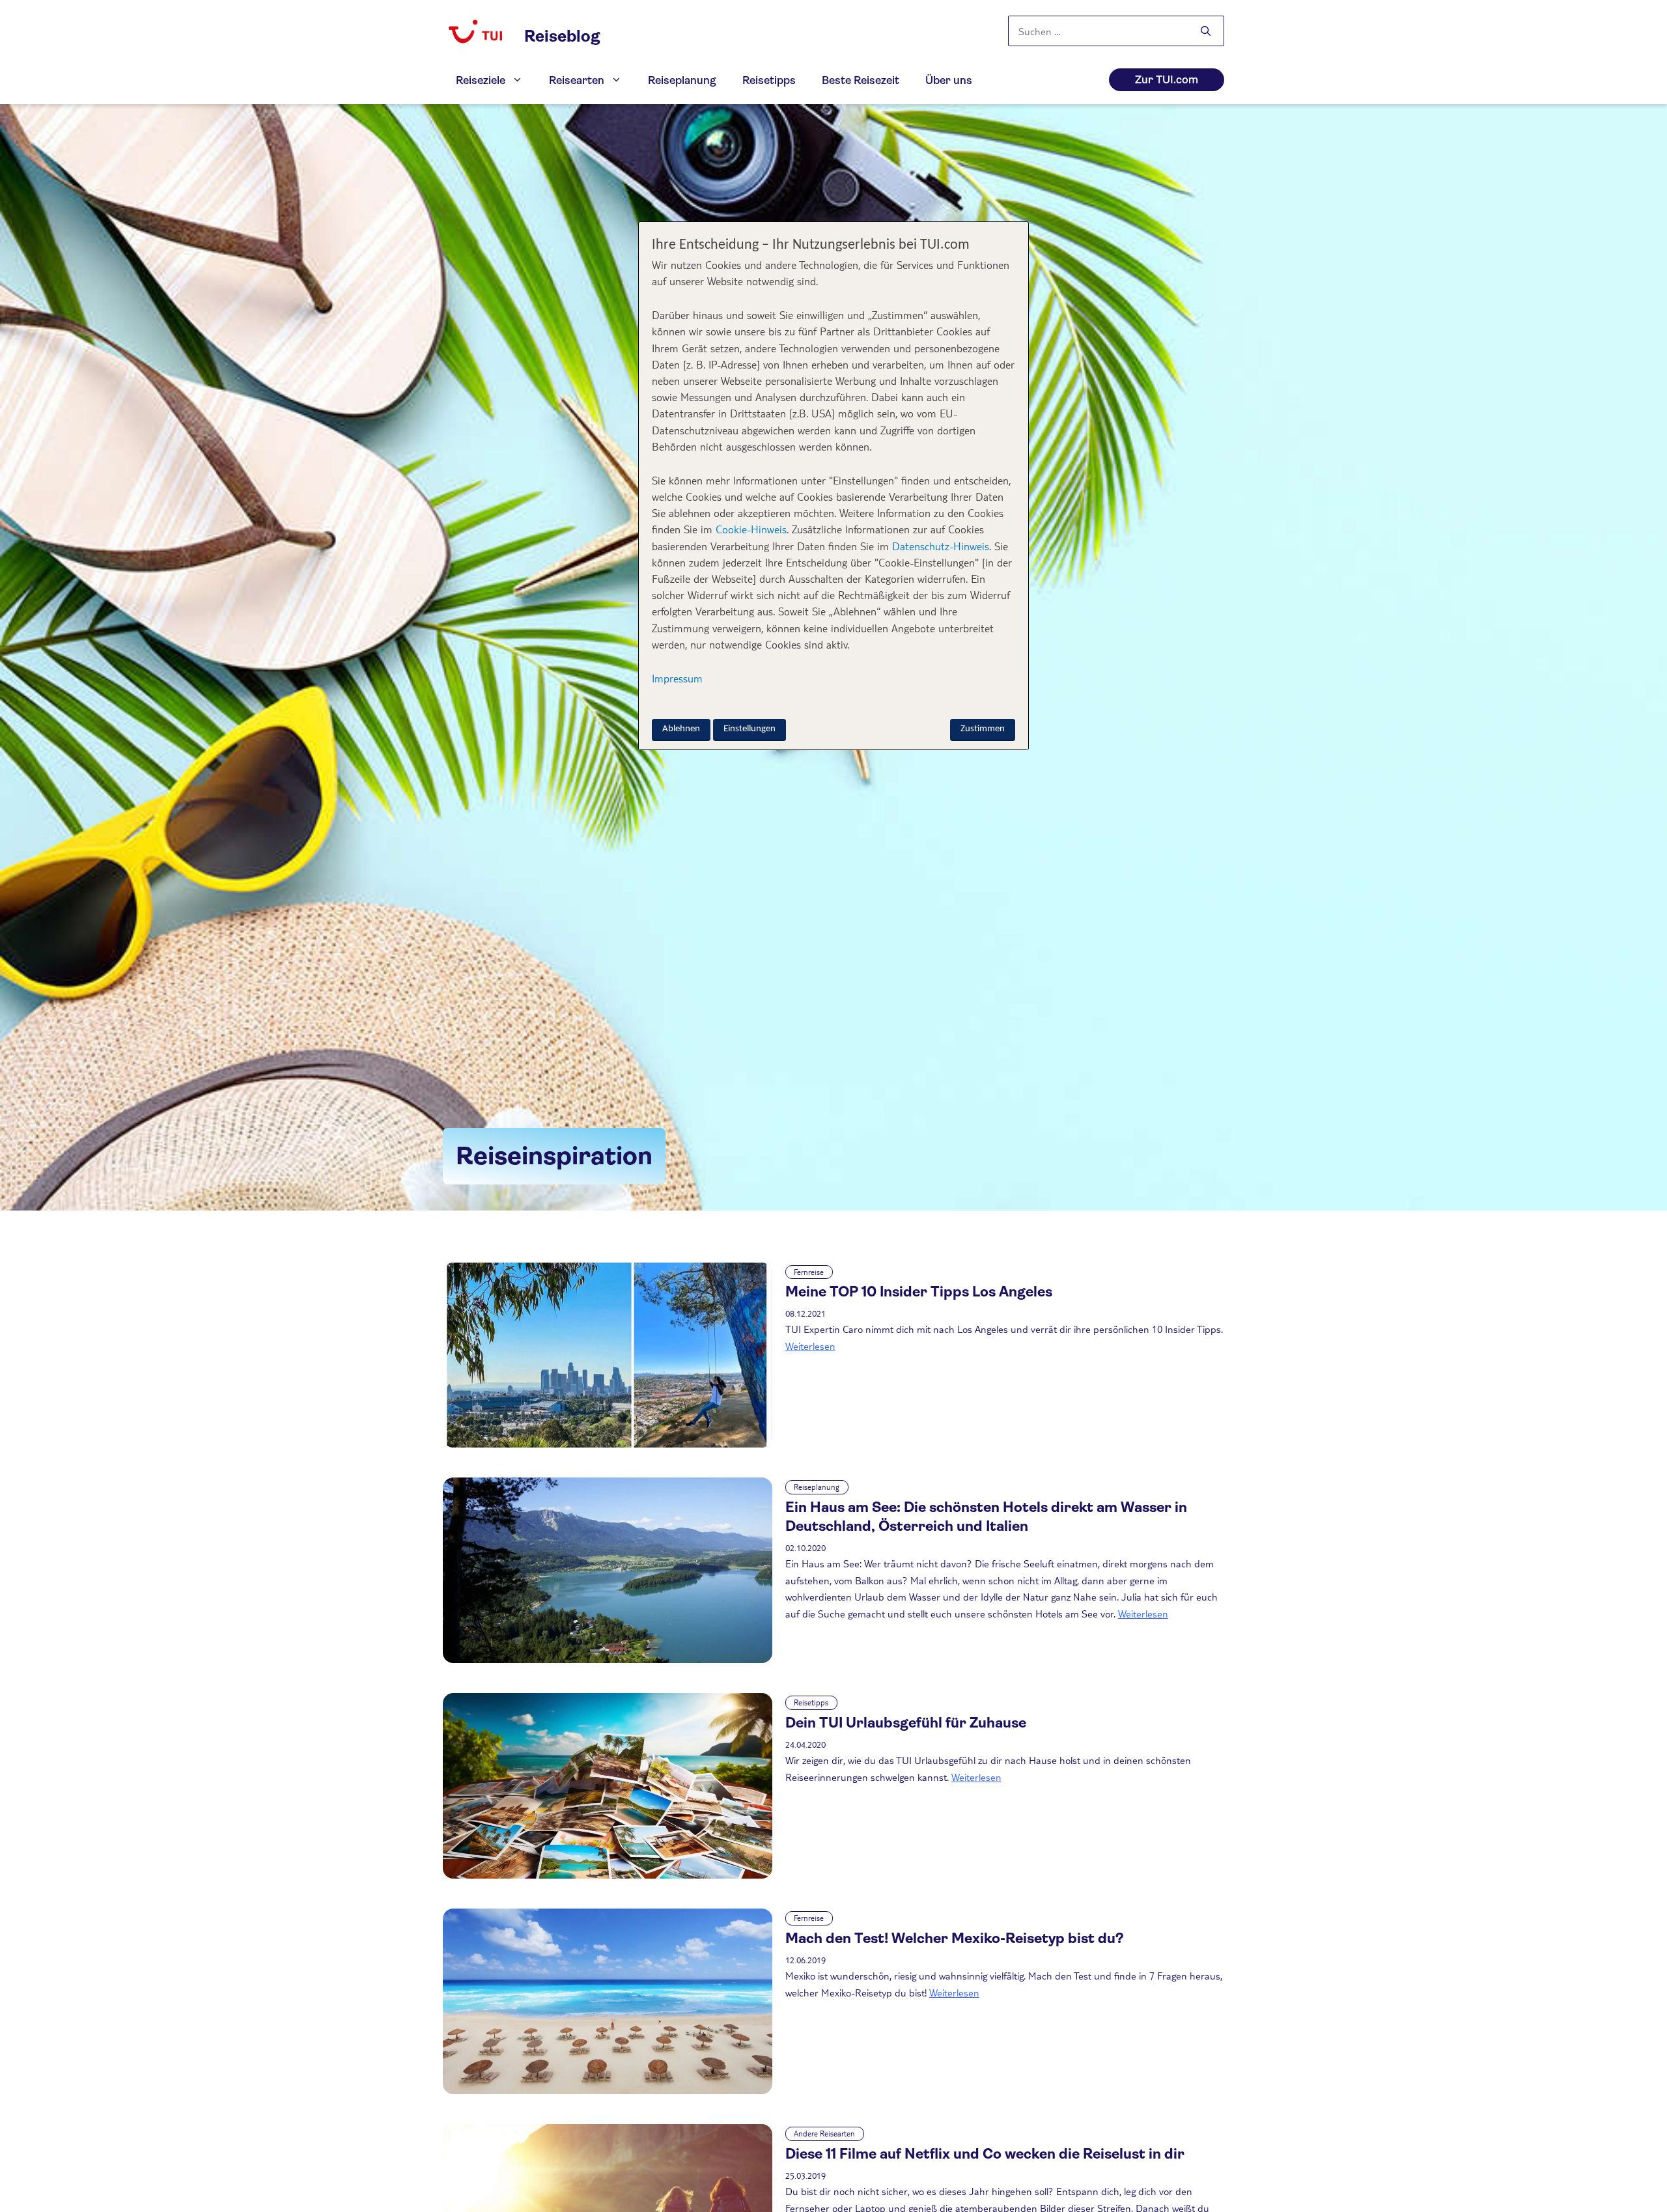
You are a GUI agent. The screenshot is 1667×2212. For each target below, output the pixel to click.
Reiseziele (481, 80)
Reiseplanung (682, 80)
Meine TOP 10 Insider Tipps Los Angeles (919, 1292)
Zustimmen (983, 728)
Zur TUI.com (1167, 80)
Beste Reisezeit (861, 80)
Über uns (949, 80)
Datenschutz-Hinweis (941, 545)
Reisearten (577, 80)
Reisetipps (769, 80)
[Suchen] (1206, 32)
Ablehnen (681, 728)
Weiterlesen (810, 1346)
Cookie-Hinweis (749, 529)
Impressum (677, 678)
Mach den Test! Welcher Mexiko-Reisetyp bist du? (955, 1938)
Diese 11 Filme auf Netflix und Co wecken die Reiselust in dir (985, 2154)
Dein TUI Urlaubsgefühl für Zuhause (906, 1723)
